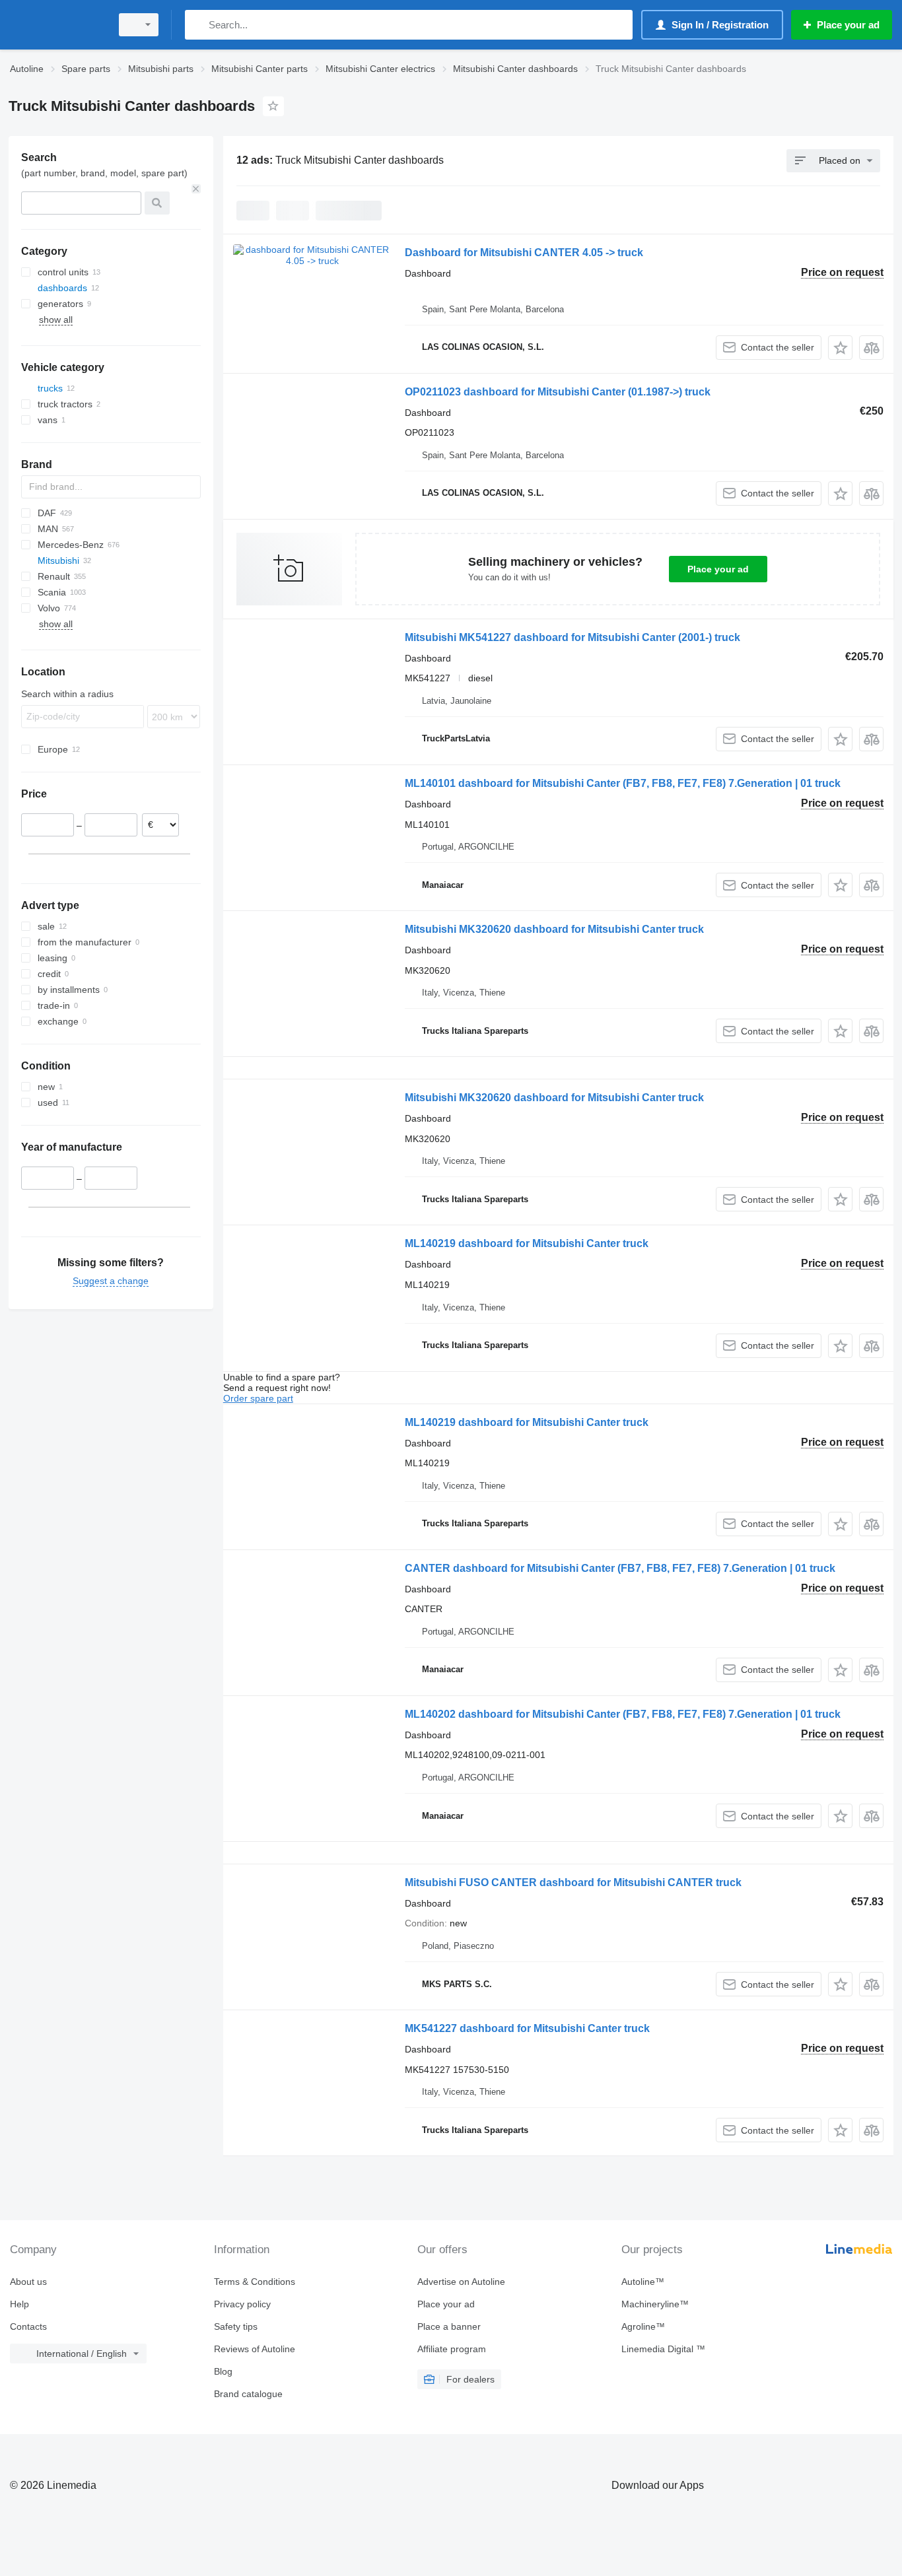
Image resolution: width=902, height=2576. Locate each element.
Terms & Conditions (255, 2282)
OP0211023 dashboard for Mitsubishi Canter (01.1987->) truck (558, 392)
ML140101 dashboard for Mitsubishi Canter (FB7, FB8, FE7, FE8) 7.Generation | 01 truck (623, 783)
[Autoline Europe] (56, 25)
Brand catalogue (248, 2394)
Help (19, 2304)
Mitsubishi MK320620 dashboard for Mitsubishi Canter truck (554, 929)
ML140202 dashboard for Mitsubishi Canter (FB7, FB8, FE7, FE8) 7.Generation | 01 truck (623, 1714)
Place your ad (718, 569)
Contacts (28, 2326)
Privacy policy (242, 2304)
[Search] (198, 25)
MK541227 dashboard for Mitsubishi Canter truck (527, 2028)
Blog (223, 2371)
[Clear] (196, 189)
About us (28, 2282)
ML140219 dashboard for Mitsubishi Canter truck (527, 1243)
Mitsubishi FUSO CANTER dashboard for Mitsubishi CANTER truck (573, 1882)
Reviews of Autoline (255, 2349)
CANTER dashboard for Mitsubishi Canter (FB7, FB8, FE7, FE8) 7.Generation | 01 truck (620, 1568)
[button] (840, 348)
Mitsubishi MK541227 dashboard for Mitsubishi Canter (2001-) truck (572, 637)
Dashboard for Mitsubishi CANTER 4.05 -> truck (524, 253)
